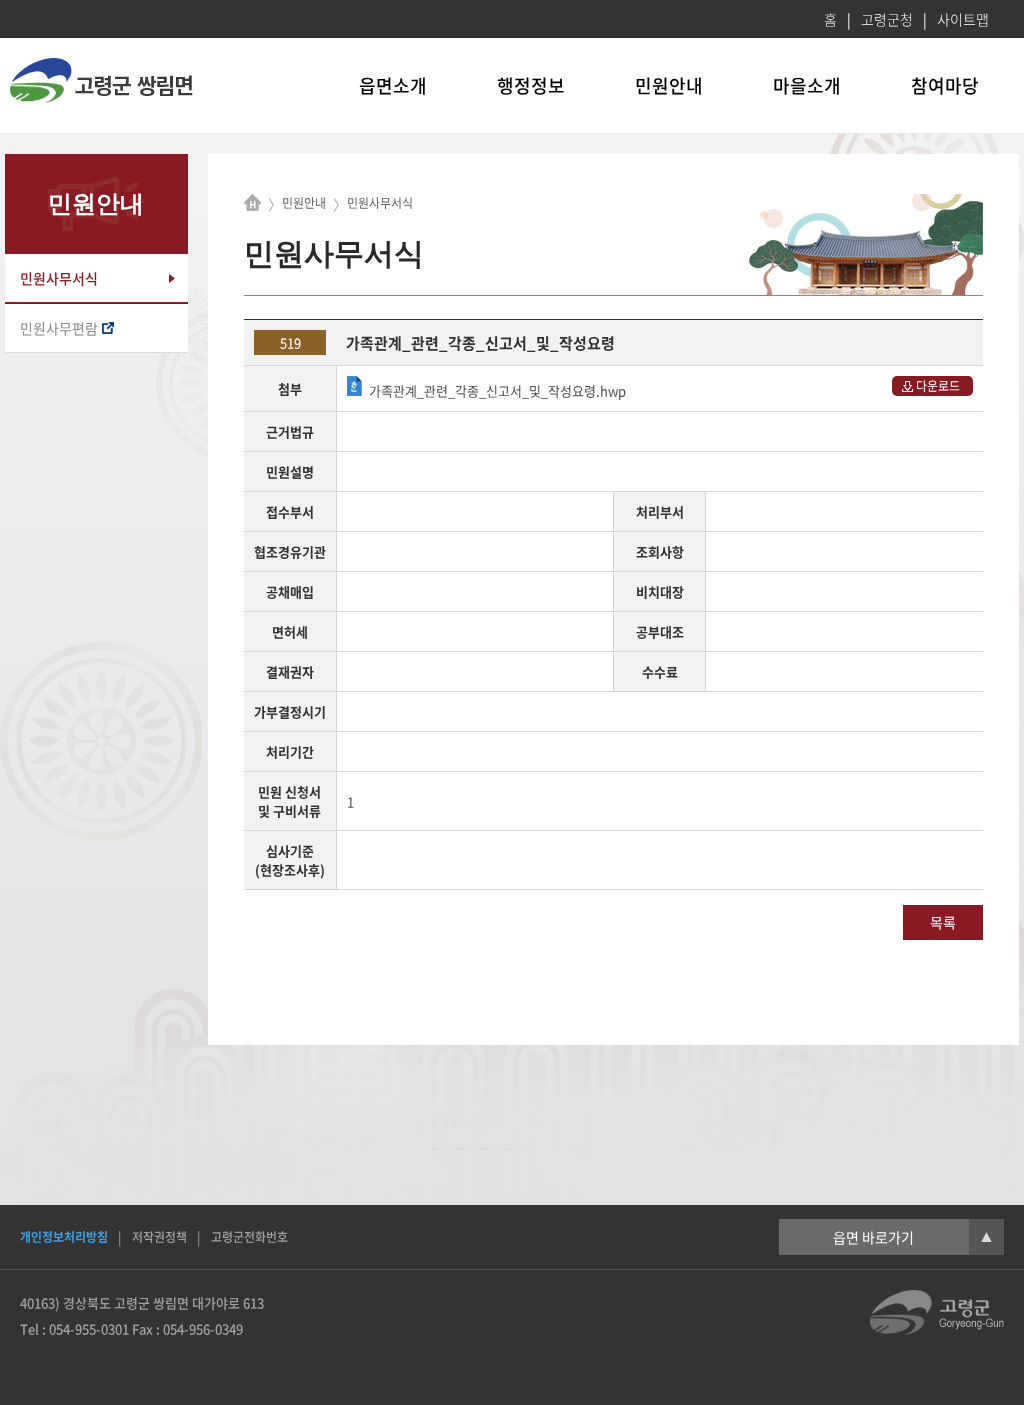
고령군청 (887, 19)
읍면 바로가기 (912, 1237)
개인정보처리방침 (64, 1237)
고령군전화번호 (249, 1237)
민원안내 (669, 85)
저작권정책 (159, 1237)
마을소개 (807, 85)
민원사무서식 (59, 278)
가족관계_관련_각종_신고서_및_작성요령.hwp (497, 390)
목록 (943, 922)
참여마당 (945, 85)
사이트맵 (963, 19)
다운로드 (938, 386)
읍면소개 (393, 85)
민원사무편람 (59, 328)
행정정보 (531, 85)
